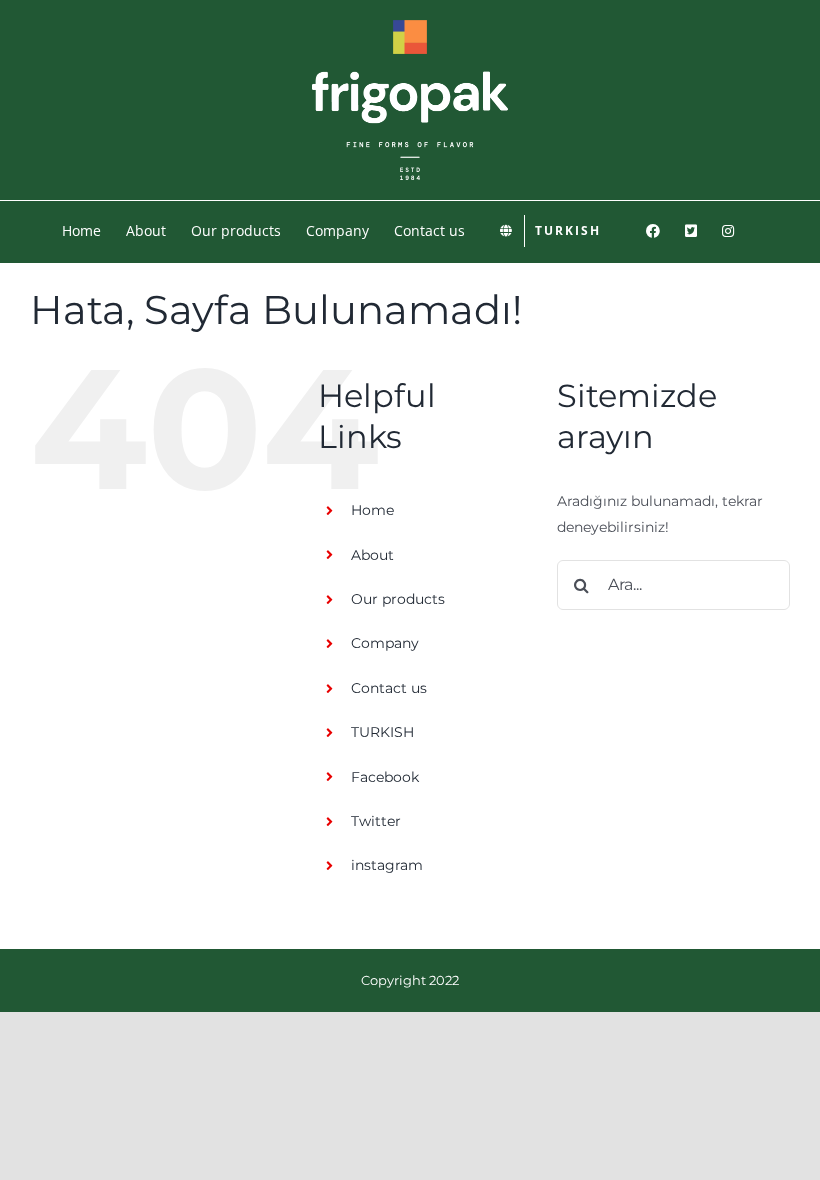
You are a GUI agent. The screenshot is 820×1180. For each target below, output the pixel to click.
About (372, 555)
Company (385, 643)
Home (372, 510)
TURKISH (382, 732)
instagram (387, 865)
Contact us (389, 688)
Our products (398, 599)
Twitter (376, 821)
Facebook (385, 777)
